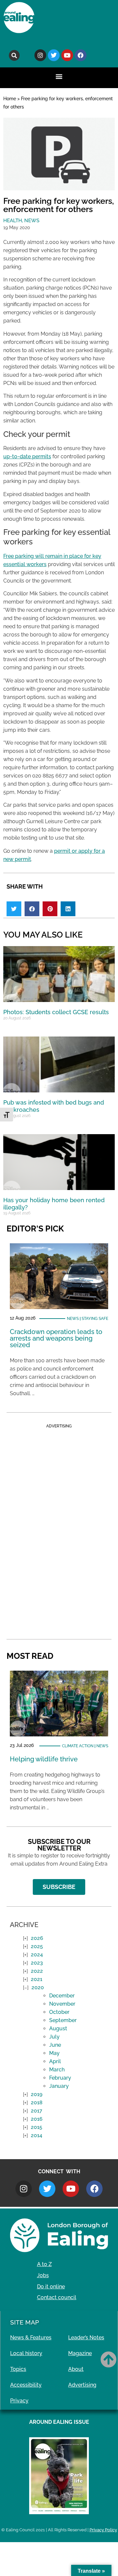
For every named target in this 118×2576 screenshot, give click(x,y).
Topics (18, 2369)
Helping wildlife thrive (44, 1759)
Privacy (19, 2401)
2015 (37, 2127)
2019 (37, 2094)
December (62, 1996)
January (59, 2086)
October (59, 2012)
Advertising (82, 2385)
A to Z (44, 2264)
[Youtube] (67, 55)
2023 (37, 1963)
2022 (37, 1971)
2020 (38, 1987)
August (58, 2028)
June (55, 2045)
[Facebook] (81, 55)
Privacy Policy (103, 2530)
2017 (37, 2111)
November (62, 2004)
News (32, 221)
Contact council (57, 2297)
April (55, 2061)
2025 (37, 1946)
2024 (37, 1955)
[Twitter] (54, 55)
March (57, 2070)
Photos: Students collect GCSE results (56, 1012)
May (54, 2053)
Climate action (78, 1746)
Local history (26, 2353)
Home (10, 99)
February (60, 2078)
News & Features (31, 2337)
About (76, 2369)
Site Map (25, 2322)
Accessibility (26, 2385)
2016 (37, 2119)
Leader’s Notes (86, 2337)
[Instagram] (40, 55)
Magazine (80, 2353)
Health (13, 221)
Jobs (43, 2275)
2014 (37, 2135)
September (63, 2020)
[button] (14, 55)
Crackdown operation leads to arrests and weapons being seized (56, 1338)
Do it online (51, 2287)
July (54, 2037)
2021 (37, 1979)
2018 (37, 2102)
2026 (37, 1938)
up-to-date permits (27, 456)
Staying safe (95, 1319)
